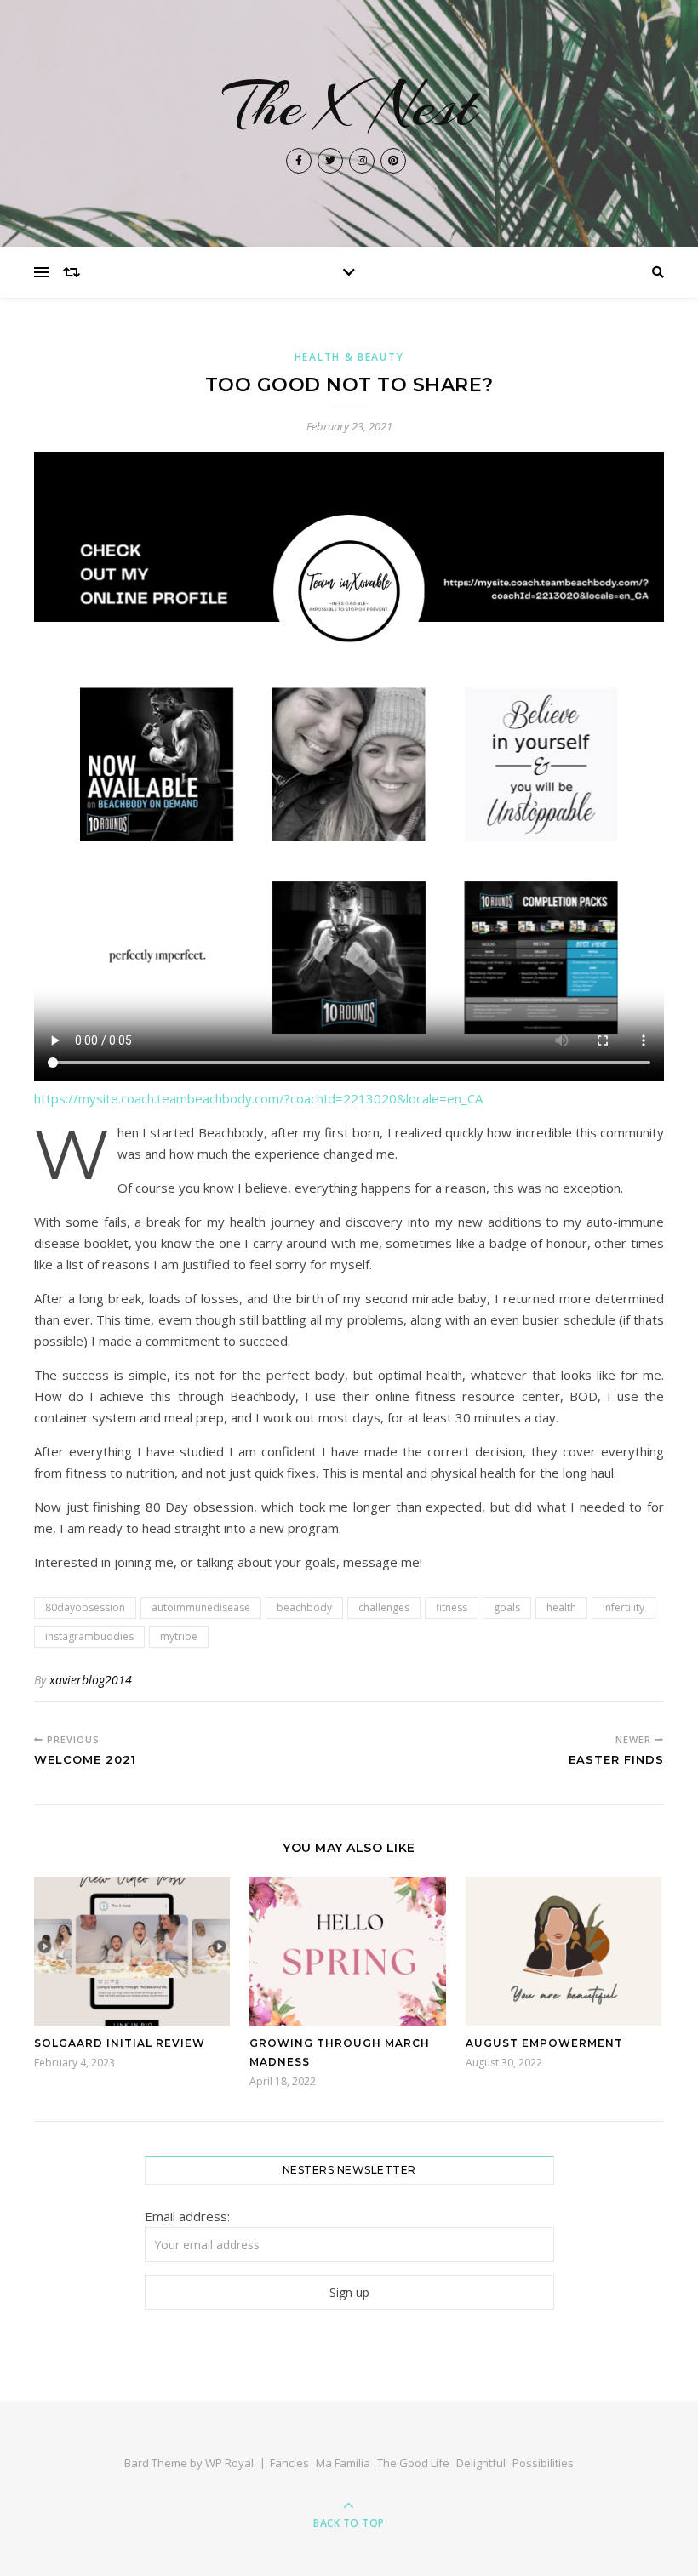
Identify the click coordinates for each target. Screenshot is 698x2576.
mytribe (179, 1636)
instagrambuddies (89, 1636)
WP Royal (229, 2463)
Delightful (481, 2463)
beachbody (304, 1607)
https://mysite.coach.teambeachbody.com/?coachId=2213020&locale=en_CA (258, 1098)
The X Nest (349, 105)
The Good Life (413, 2463)
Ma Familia (343, 2463)
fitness (452, 1607)
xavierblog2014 (91, 1680)
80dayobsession (85, 1607)
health (561, 1607)
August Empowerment (544, 2043)
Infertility (624, 1607)
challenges (384, 1607)
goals (507, 1607)
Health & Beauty (349, 357)
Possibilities (543, 2463)
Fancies (289, 2463)
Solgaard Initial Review (120, 2043)
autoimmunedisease (201, 1607)
